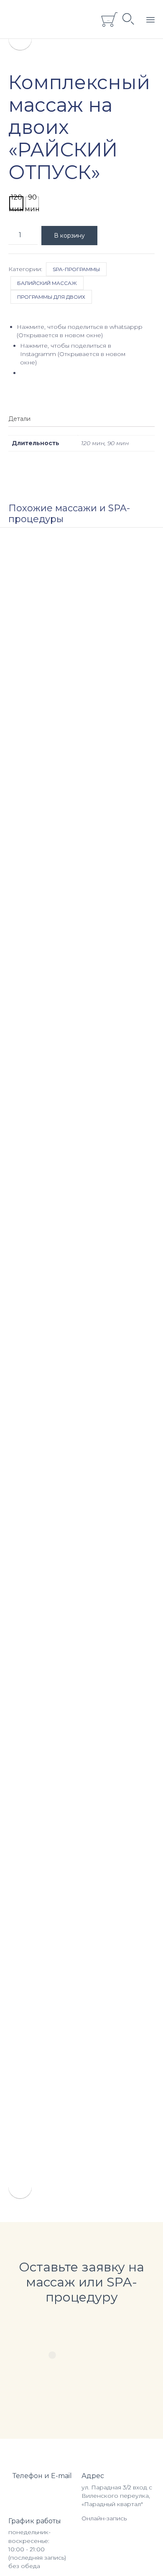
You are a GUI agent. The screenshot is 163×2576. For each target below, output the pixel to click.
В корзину (69, 236)
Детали (19, 419)
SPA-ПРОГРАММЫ (76, 269)
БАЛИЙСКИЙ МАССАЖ (47, 283)
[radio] (16, 203)
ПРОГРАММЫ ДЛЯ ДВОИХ (51, 297)
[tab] (24, 419)
